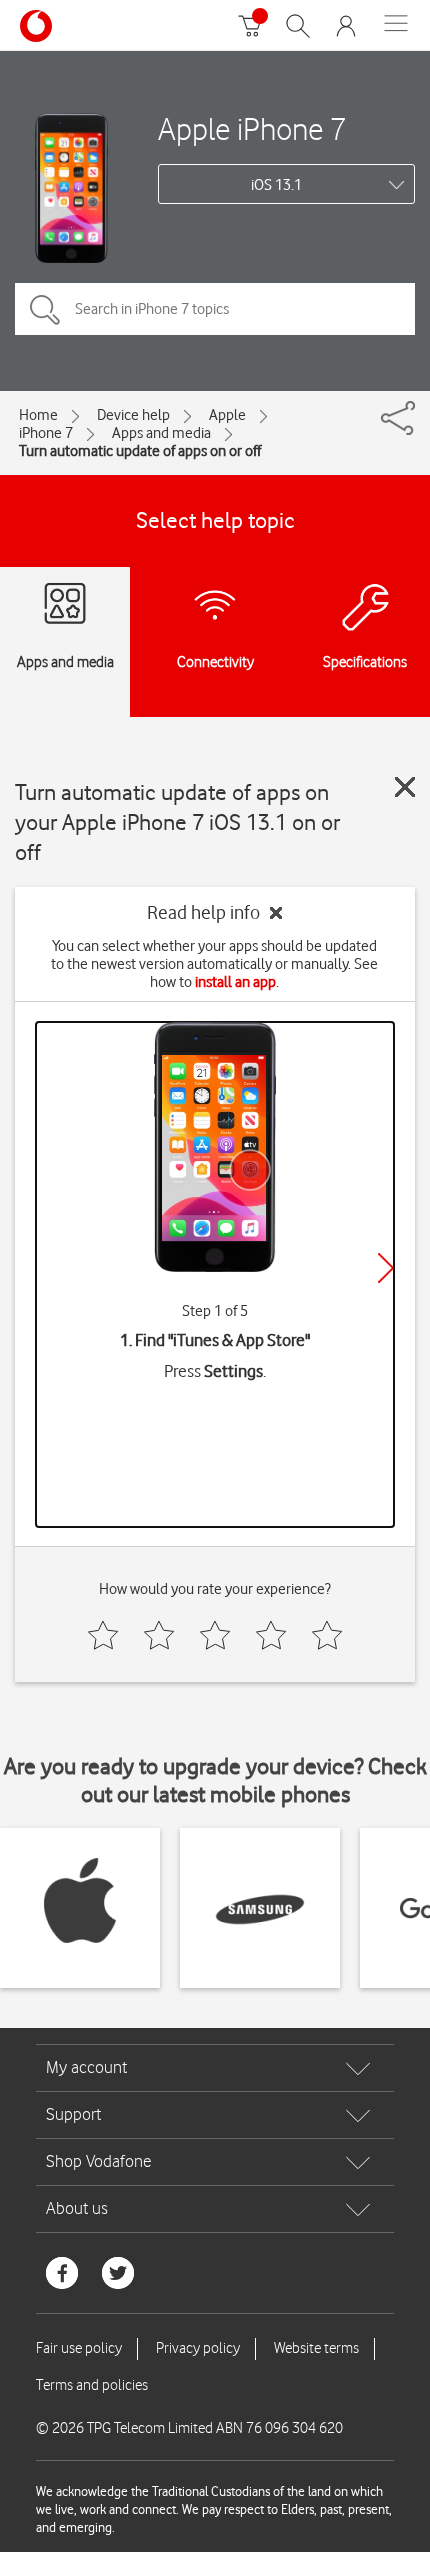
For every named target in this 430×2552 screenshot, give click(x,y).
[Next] (386, 1268)
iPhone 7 (46, 433)
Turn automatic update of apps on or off (140, 451)
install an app (235, 982)
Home (38, 415)
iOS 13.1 (276, 185)
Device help (133, 415)
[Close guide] (405, 787)
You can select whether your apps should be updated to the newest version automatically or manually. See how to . (214, 964)
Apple (227, 415)
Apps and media (161, 433)
